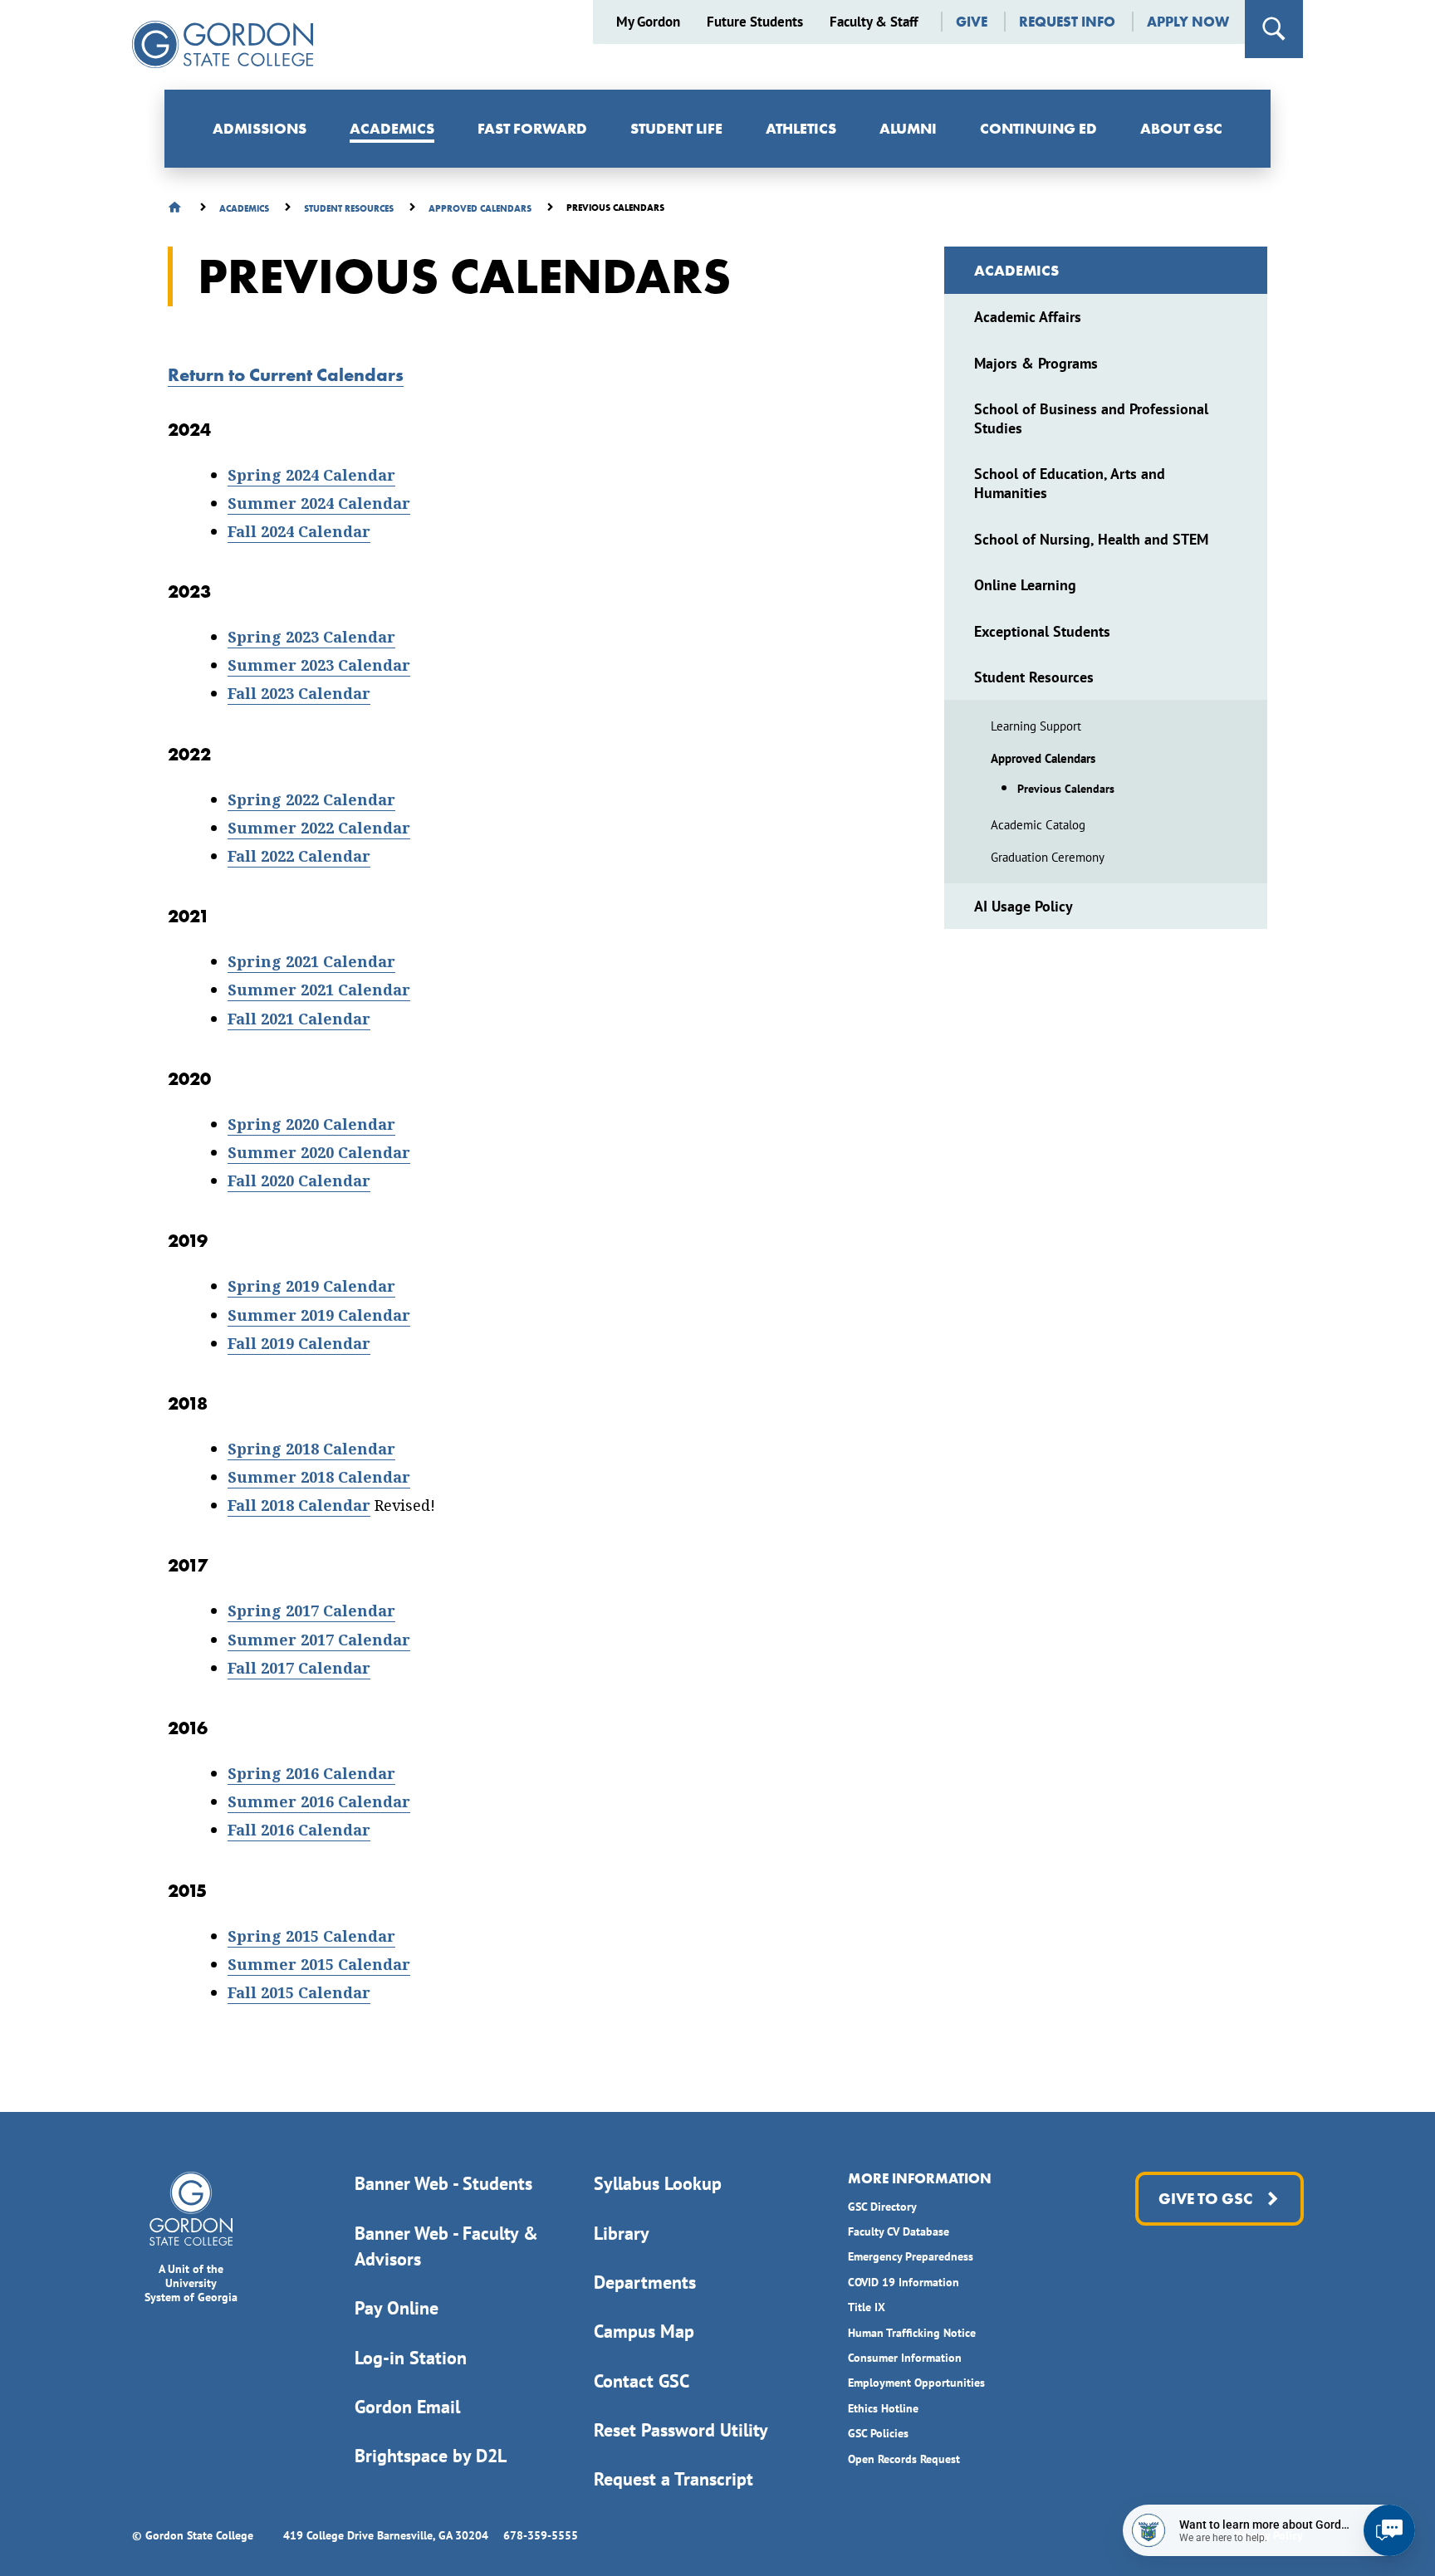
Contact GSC (642, 2381)
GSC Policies (878, 2433)
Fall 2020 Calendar (299, 1181)
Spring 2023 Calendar (311, 637)
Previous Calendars (1066, 789)
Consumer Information (905, 2358)
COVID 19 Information (904, 2282)
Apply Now (1188, 22)
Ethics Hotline (883, 2408)
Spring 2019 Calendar (311, 1286)
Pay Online (397, 2308)
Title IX (867, 2307)
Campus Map (644, 2331)
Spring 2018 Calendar (311, 1449)
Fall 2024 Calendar (299, 532)
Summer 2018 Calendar (319, 1477)
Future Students (755, 22)
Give (972, 22)
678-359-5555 (541, 2535)
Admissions (260, 128)
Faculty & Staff (874, 22)
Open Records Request (904, 2459)
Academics (392, 128)
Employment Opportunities (916, 2383)
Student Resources (1034, 677)
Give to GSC (1205, 2199)
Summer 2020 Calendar (319, 1153)
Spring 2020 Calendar (311, 1124)
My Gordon (648, 22)
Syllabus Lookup (658, 2183)
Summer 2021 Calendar (319, 990)
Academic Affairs (1028, 317)
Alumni (908, 128)
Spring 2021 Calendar (311, 962)
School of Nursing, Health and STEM (1091, 539)
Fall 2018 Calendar (299, 1506)
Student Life (676, 128)
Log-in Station (411, 2358)
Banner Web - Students (443, 2183)
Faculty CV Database (899, 2231)
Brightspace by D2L (431, 2456)
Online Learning (1025, 585)
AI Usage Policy (1024, 906)
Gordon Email (407, 2407)
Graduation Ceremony (1048, 857)
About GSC (1181, 128)
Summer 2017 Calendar (319, 1640)
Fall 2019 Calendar (299, 1344)
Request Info (1067, 22)
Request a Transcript (673, 2479)
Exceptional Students (1042, 631)
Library (622, 2233)
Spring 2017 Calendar (311, 1611)
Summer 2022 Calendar (319, 828)
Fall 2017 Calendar (299, 1668)
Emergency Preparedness (911, 2256)
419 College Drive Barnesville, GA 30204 (386, 2535)
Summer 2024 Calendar (319, 503)
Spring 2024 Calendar (311, 475)
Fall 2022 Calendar (299, 856)
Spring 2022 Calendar (311, 800)
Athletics (801, 128)
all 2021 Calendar (303, 1019)
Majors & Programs (1036, 363)
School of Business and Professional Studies (1091, 418)
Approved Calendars (1043, 758)
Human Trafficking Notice (912, 2333)
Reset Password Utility (681, 2430)
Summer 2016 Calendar (319, 1802)
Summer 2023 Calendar (319, 665)
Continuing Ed (1038, 128)
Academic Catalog (1038, 825)
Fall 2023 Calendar (299, 694)
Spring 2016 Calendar (311, 1774)
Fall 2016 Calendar (299, 1830)
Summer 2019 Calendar (319, 1315)
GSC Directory (882, 2207)
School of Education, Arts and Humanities (1070, 483)
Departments (645, 2282)
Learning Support (1036, 726)
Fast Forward (532, 128)
